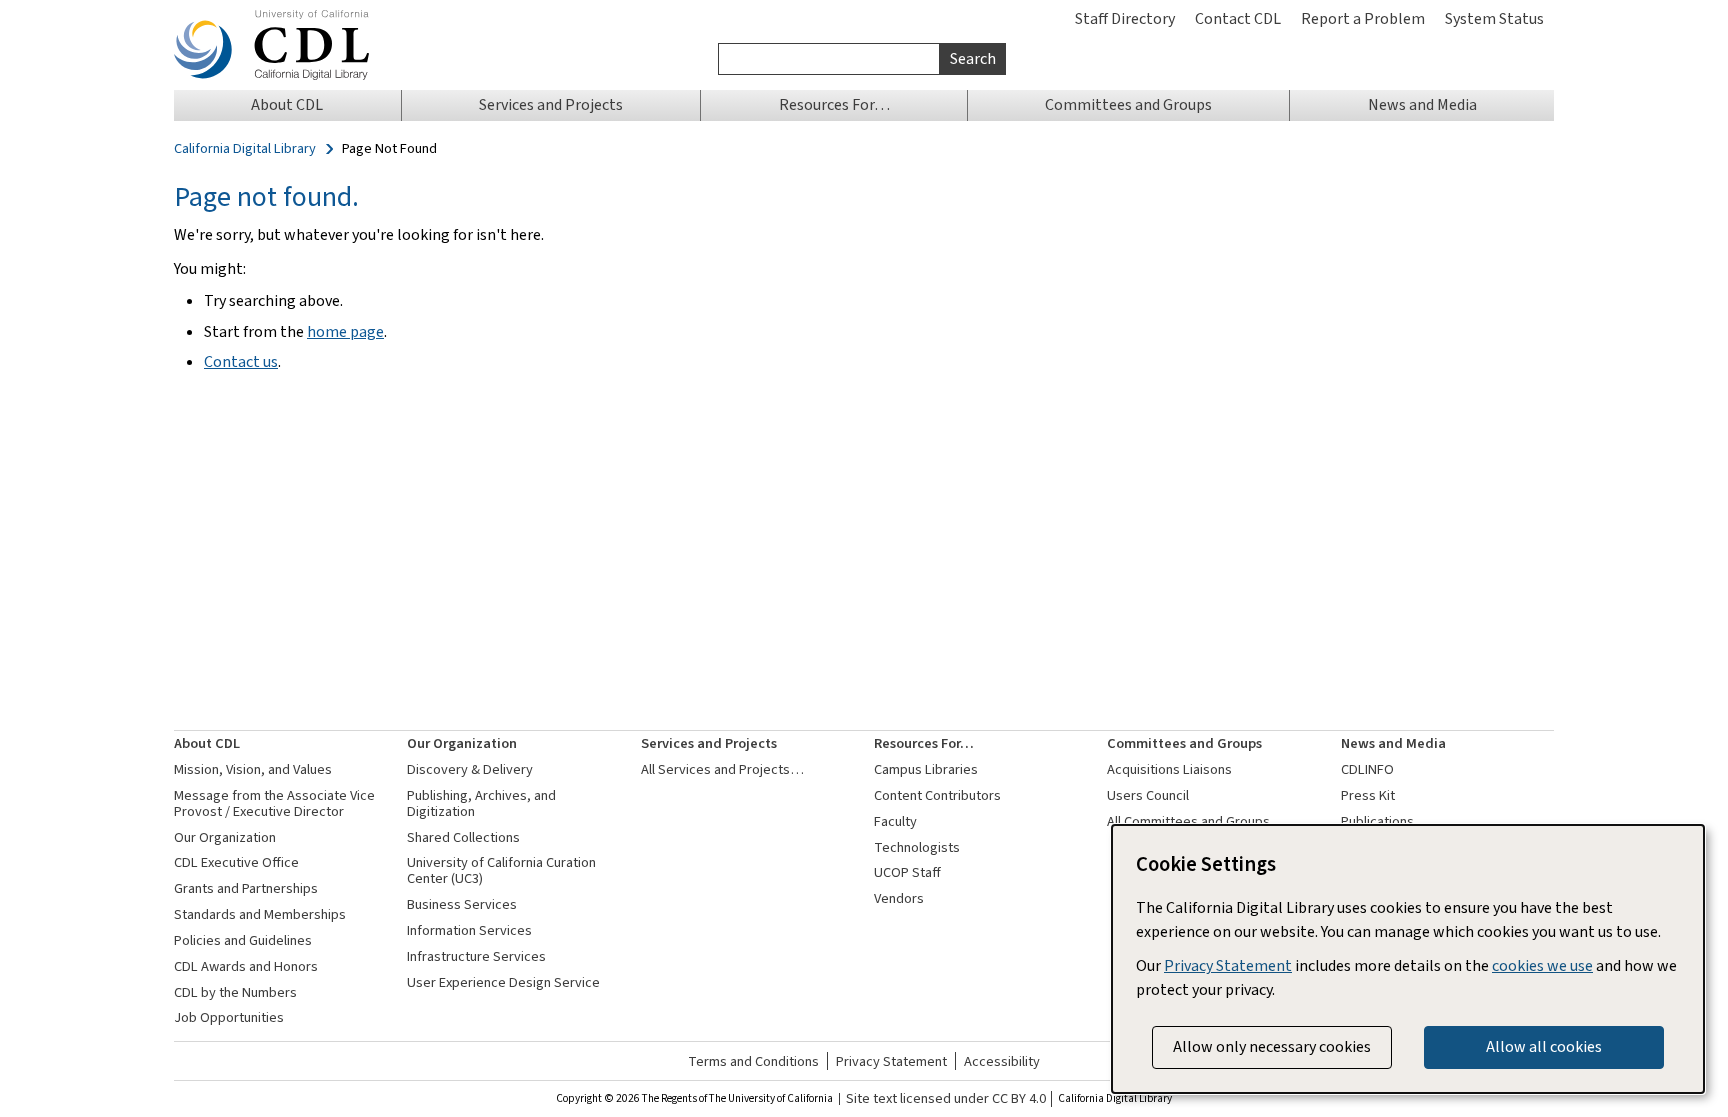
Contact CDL (1238, 18)
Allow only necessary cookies (1272, 1046)
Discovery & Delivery (470, 769)
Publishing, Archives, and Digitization (481, 803)
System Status (1494, 18)
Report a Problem (1363, 18)
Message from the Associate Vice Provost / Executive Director (274, 803)
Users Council (1148, 795)
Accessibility (1002, 1061)
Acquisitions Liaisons (1169, 769)
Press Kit (1368, 795)
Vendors (899, 898)
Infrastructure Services (476, 956)
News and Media (1393, 743)
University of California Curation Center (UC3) (501, 870)
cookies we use (1542, 965)
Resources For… (924, 743)
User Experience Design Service (503, 982)
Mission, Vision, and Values (253, 769)
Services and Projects (709, 743)
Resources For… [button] (834, 104)
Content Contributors (937, 795)
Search (973, 58)
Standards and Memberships (260, 914)
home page (345, 331)
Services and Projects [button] (551, 104)
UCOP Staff (907, 872)
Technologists (917, 847)
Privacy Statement (891, 1061)
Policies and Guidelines (243, 940)
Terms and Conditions (753, 1061)
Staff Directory (1125, 18)
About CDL (207, 743)
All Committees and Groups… (1195, 821)
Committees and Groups (1184, 743)
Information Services (469, 930)
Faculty (895, 821)
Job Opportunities (229, 1017)
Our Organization (225, 837)
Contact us (241, 361)
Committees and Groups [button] (1128, 104)
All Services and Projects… (722, 769)
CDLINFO (1367, 769)
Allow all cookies (1544, 1046)
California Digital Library (245, 149)
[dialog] (1408, 959)
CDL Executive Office (236, 862)
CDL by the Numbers (235, 992)
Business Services (462, 904)
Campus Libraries (926, 769)
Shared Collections (463, 837)
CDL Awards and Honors (246, 966)
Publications (1377, 821)
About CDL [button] (287, 104)
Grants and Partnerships (246, 888)
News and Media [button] (1422, 104)
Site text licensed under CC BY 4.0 (946, 1099)
